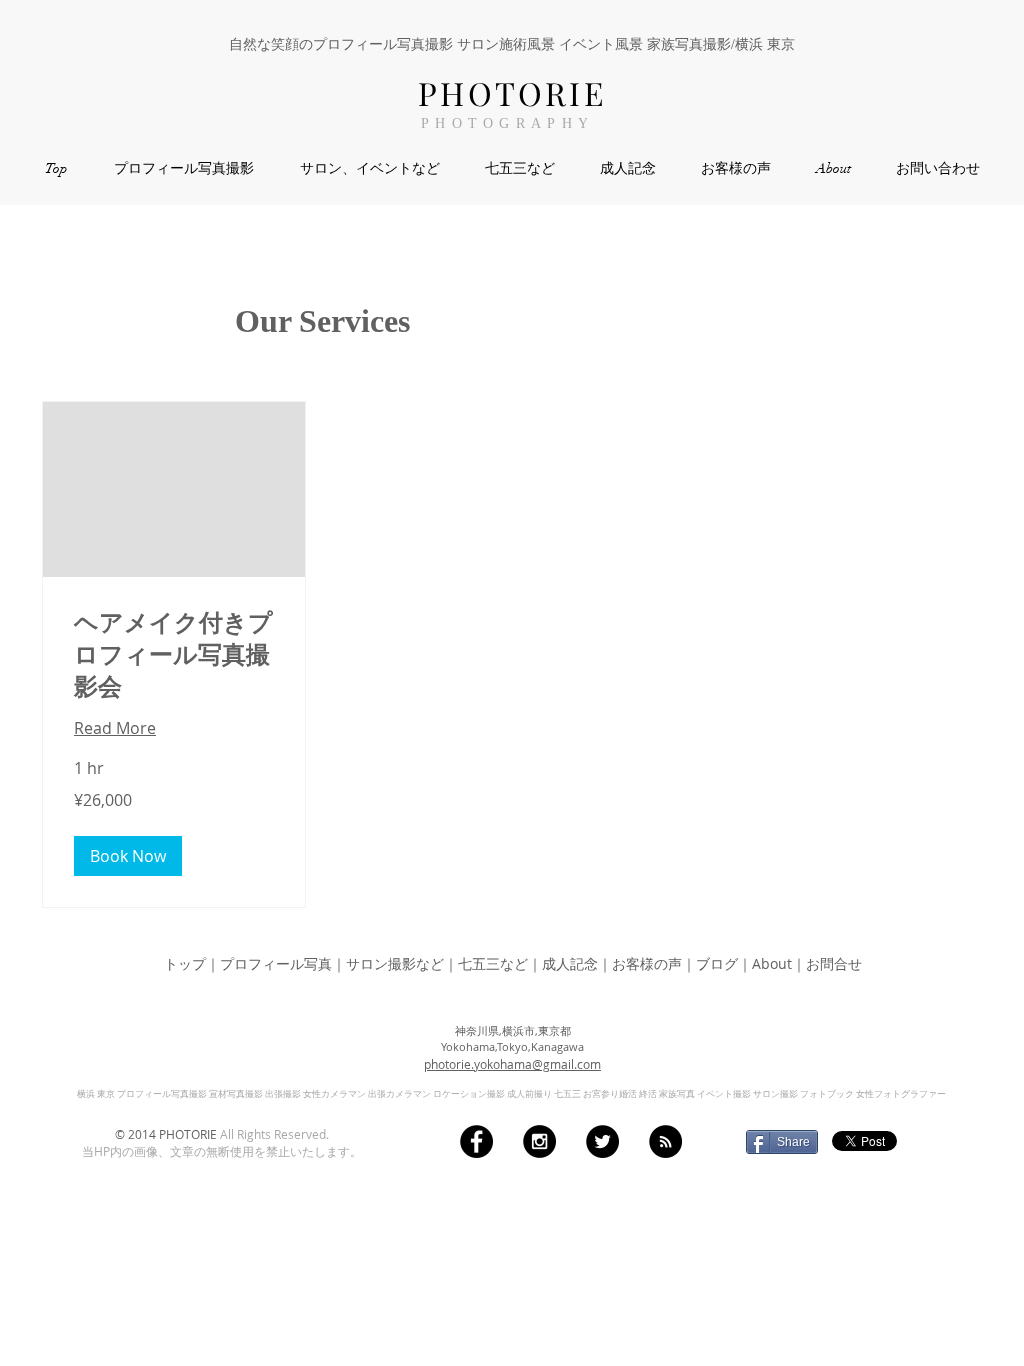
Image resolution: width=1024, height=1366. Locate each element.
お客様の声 (647, 963)
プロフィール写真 (276, 963)
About (772, 963)
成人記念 (570, 963)
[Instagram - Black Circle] (539, 1141)
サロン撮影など (395, 963)
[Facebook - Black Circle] (476, 1141)
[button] (128, 856)
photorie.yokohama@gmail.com (512, 1064)
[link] (174, 656)
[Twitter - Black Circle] (602, 1141)
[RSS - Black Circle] (665, 1141)
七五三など (493, 963)
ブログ (717, 963)
